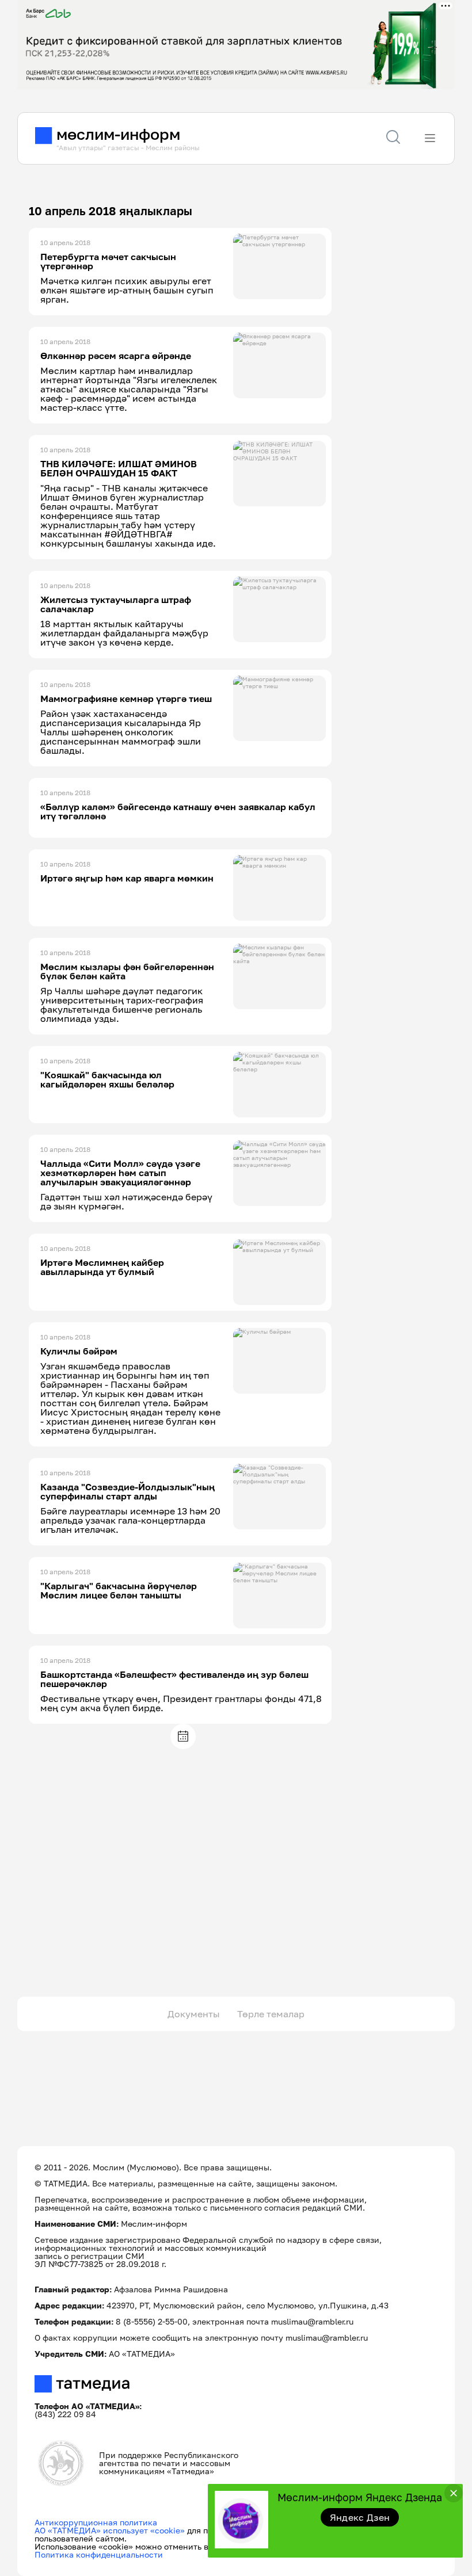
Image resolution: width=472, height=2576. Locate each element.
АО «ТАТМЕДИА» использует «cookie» (110, 2530)
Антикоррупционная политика (96, 2522)
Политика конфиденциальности (99, 2554)
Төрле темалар (271, 2014)
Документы (194, 2014)
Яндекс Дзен (360, 2517)
